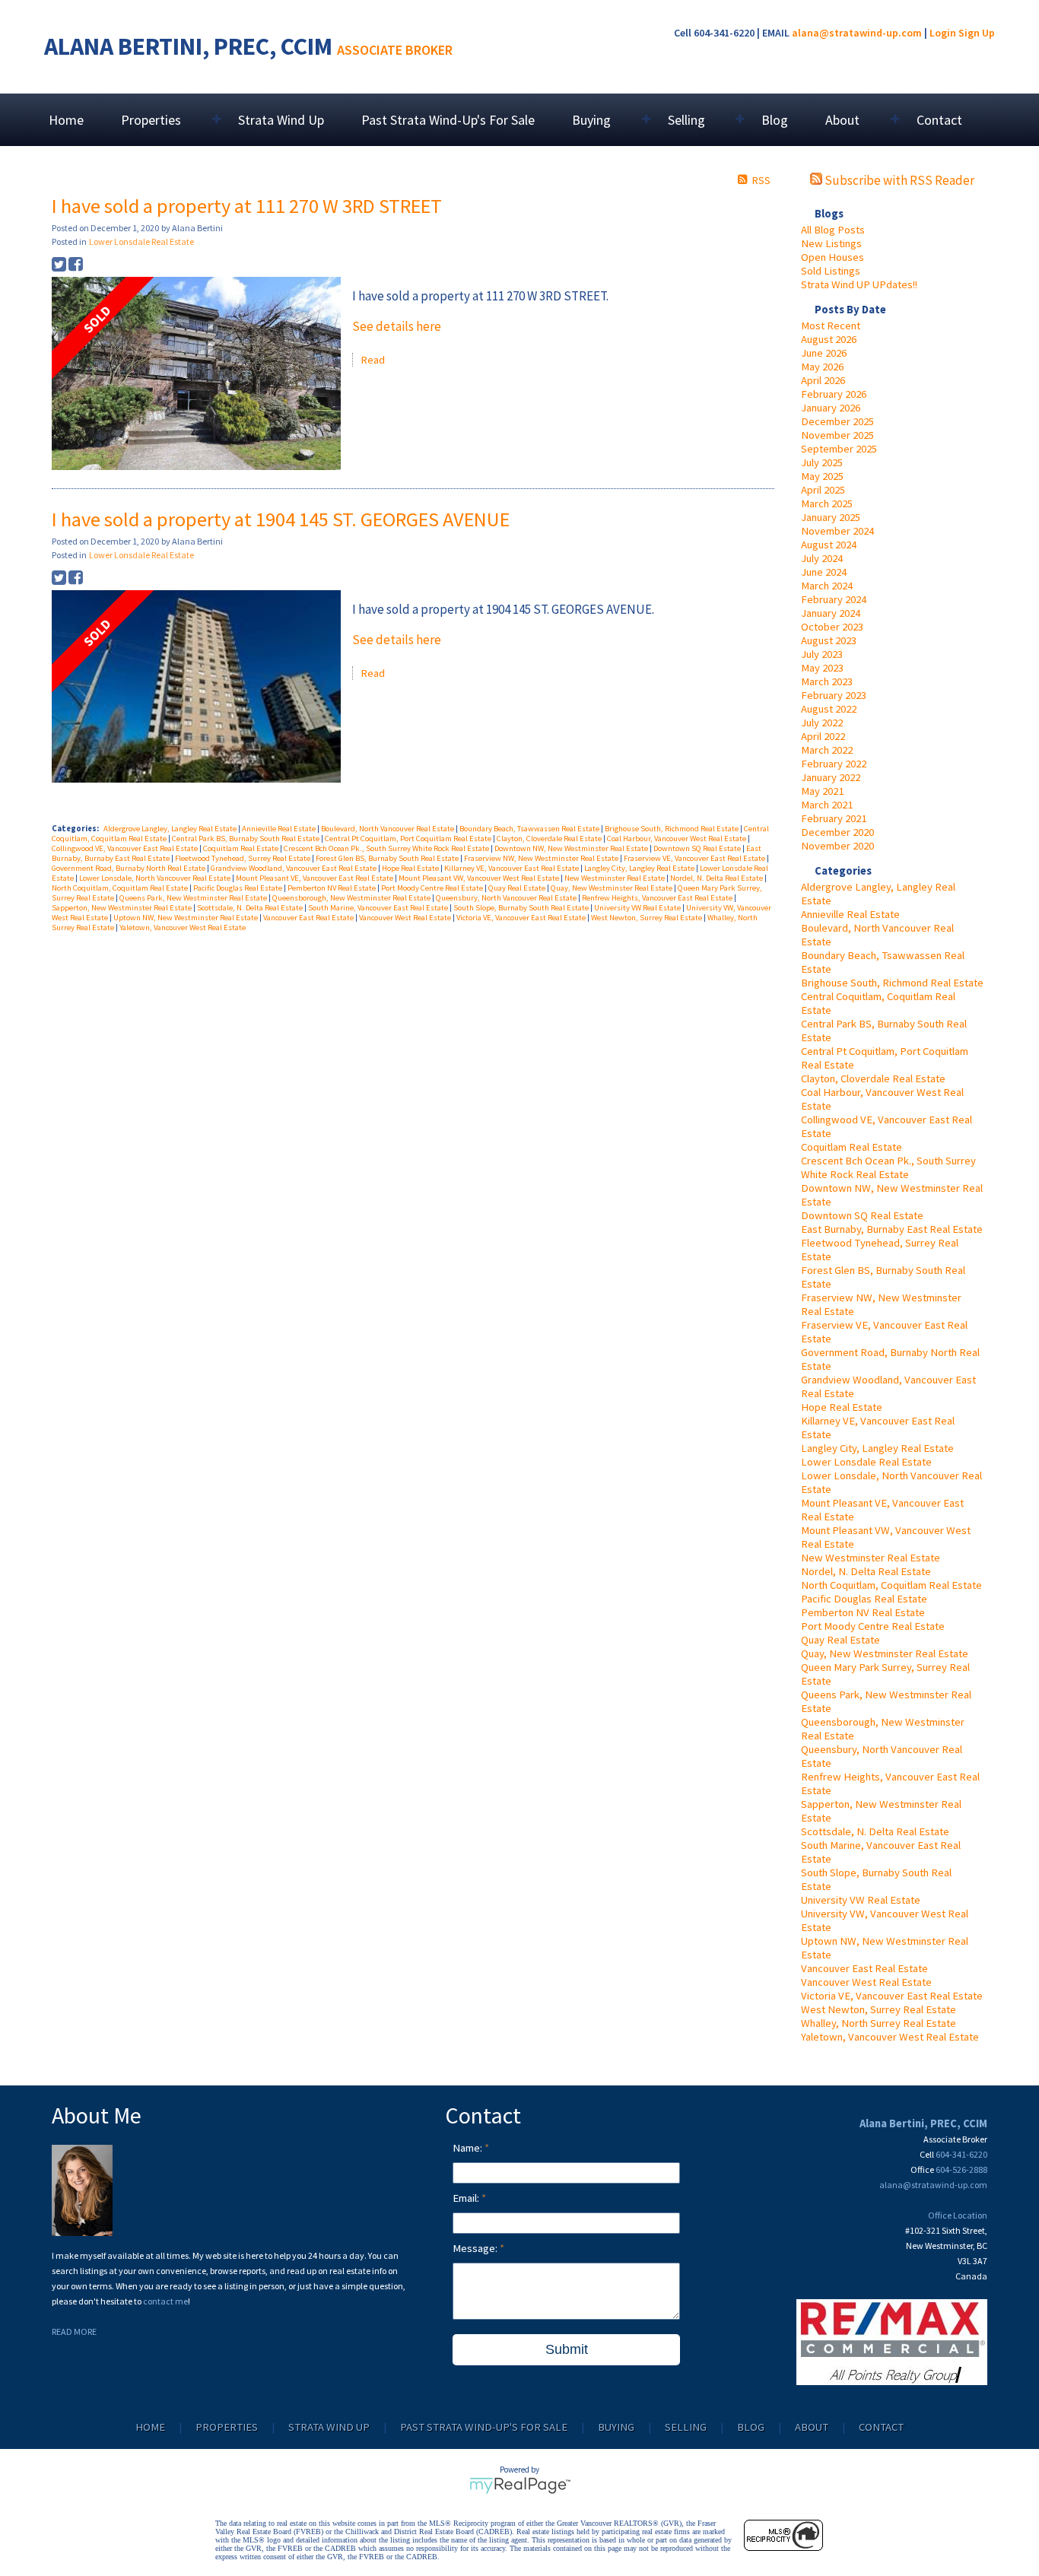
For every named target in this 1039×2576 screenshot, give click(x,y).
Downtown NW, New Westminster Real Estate (572, 848)
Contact (939, 120)
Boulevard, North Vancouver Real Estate (388, 829)
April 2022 (823, 736)
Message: (476, 2248)
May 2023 (822, 668)
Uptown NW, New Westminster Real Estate (186, 918)
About (812, 2427)
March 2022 (827, 750)
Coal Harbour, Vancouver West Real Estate (677, 839)
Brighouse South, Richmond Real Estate (892, 983)
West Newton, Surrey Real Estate (879, 2009)
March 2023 (827, 681)
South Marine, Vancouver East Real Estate (379, 908)
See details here (397, 326)
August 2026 (829, 339)
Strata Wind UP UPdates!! (859, 284)
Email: (467, 2198)
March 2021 (827, 805)
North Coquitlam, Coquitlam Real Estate (891, 1585)
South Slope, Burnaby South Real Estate (522, 908)
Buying (616, 2427)
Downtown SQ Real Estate (862, 1215)
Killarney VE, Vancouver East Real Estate (512, 868)
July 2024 (822, 558)
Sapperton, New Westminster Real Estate (122, 908)
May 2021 (822, 791)
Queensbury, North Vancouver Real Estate (507, 898)
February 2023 (834, 695)
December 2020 (837, 832)
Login (943, 33)
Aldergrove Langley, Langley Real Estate (171, 829)
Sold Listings (831, 271)
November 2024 (837, 531)
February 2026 (834, 394)
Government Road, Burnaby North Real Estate (129, 868)
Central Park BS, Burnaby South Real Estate (246, 839)
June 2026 (824, 353)
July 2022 (822, 723)
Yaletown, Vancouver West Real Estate (890, 2037)
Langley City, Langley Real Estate (877, 1448)
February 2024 (834, 599)
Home (66, 120)
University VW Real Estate (861, 1900)
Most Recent (831, 326)
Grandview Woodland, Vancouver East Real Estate (294, 868)
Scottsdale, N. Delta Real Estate (875, 1831)
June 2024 (824, 572)
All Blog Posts (833, 230)
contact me (165, 2301)
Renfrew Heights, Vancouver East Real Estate (658, 898)
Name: (469, 2148)
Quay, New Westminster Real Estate (885, 1653)
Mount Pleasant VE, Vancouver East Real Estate (315, 878)
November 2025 (837, 435)
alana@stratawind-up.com (857, 33)
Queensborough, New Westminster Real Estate (352, 898)
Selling (686, 2427)
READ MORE (74, 2331)
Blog (775, 120)
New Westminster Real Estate (871, 1558)
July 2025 (822, 462)
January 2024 (831, 613)
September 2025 (839, 449)
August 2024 (829, 545)
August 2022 (829, 709)
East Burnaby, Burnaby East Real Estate (892, 1229)
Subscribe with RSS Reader (898, 180)
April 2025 (823, 490)
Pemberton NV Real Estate (863, 1612)
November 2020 (837, 846)
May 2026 (822, 367)
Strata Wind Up (281, 120)
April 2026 (823, 380)
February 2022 (834, 764)
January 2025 (831, 517)
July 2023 (822, 654)
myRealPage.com (520, 2485)
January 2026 (831, 408)
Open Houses (832, 257)
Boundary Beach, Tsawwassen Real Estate (530, 829)
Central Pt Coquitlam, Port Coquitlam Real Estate (409, 839)
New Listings (831, 243)
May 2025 (822, 476)
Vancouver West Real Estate (866, 1982)
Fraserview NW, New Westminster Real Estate (542, 858)
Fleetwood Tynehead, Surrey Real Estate (243, 858)
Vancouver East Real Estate (864, 1968)
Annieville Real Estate (850, 914)
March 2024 (827, 586)
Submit (567, 2349)
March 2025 (827, 503)
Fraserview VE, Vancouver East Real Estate (695, 858)
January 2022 (831, 777)
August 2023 (829, 640)
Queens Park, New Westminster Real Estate (194, 898)
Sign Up (977, 33)
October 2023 (832, 627)
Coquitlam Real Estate (852, 1147)
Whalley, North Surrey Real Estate (879, 2023)
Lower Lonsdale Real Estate (866, 1462)
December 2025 (837, 421)
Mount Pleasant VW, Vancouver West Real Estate (480, 878)
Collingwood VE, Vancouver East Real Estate (126, 848)
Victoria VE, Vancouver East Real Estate (892, 1996)
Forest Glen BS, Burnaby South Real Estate (388, 858)
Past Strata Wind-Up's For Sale (448, 120)
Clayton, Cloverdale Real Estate (873, 1078)
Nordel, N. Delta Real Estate (866, 1571)
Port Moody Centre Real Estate (873, 1626)
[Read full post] (196, 375)
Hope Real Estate (842, 1407)
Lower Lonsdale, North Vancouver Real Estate (156, 878)
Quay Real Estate (840, 1640)
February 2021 (834, 818)
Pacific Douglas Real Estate (864, 1599)
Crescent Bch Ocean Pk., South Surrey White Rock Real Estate (888, 1167)
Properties (227, 2427)
